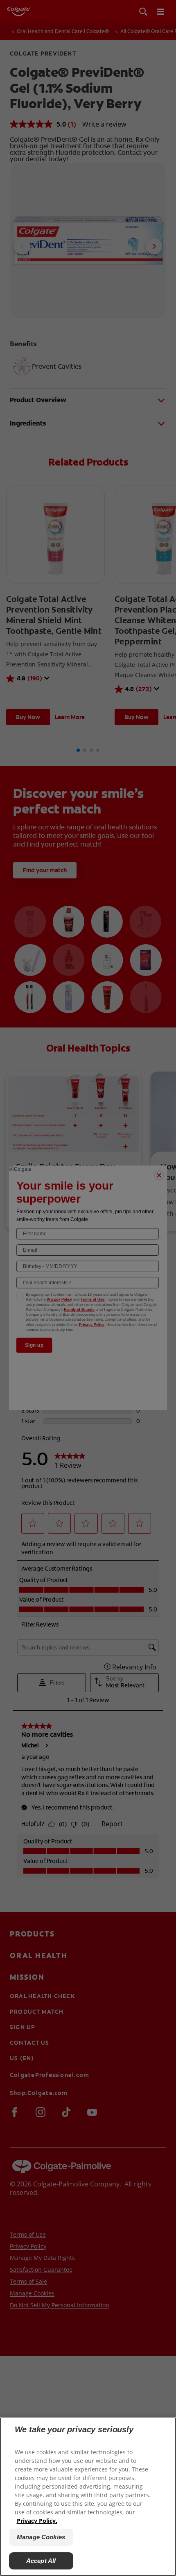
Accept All (41, 2561)
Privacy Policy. (37, 2521)
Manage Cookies (41, 2537)
